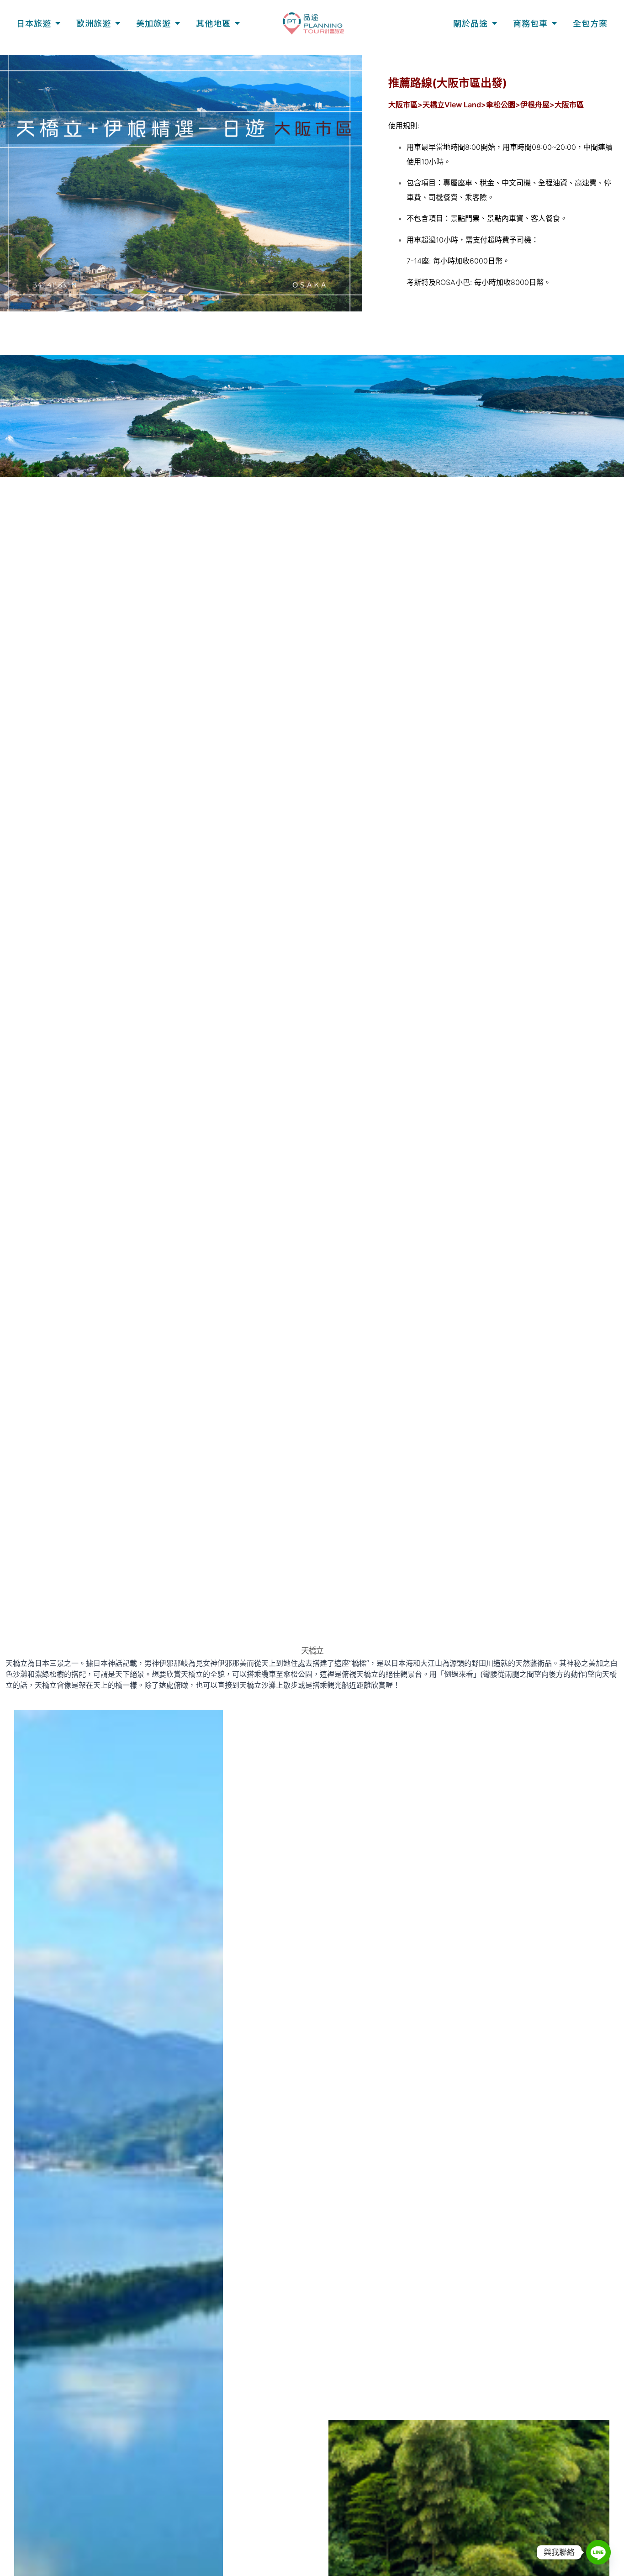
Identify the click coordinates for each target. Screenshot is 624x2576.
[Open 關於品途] (494, 23)
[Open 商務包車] (554, 23)
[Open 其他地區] (237, 23)
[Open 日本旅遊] (58, 23)
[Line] (598, 2552)
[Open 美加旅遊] (177, 23)
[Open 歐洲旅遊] (117, 23)
